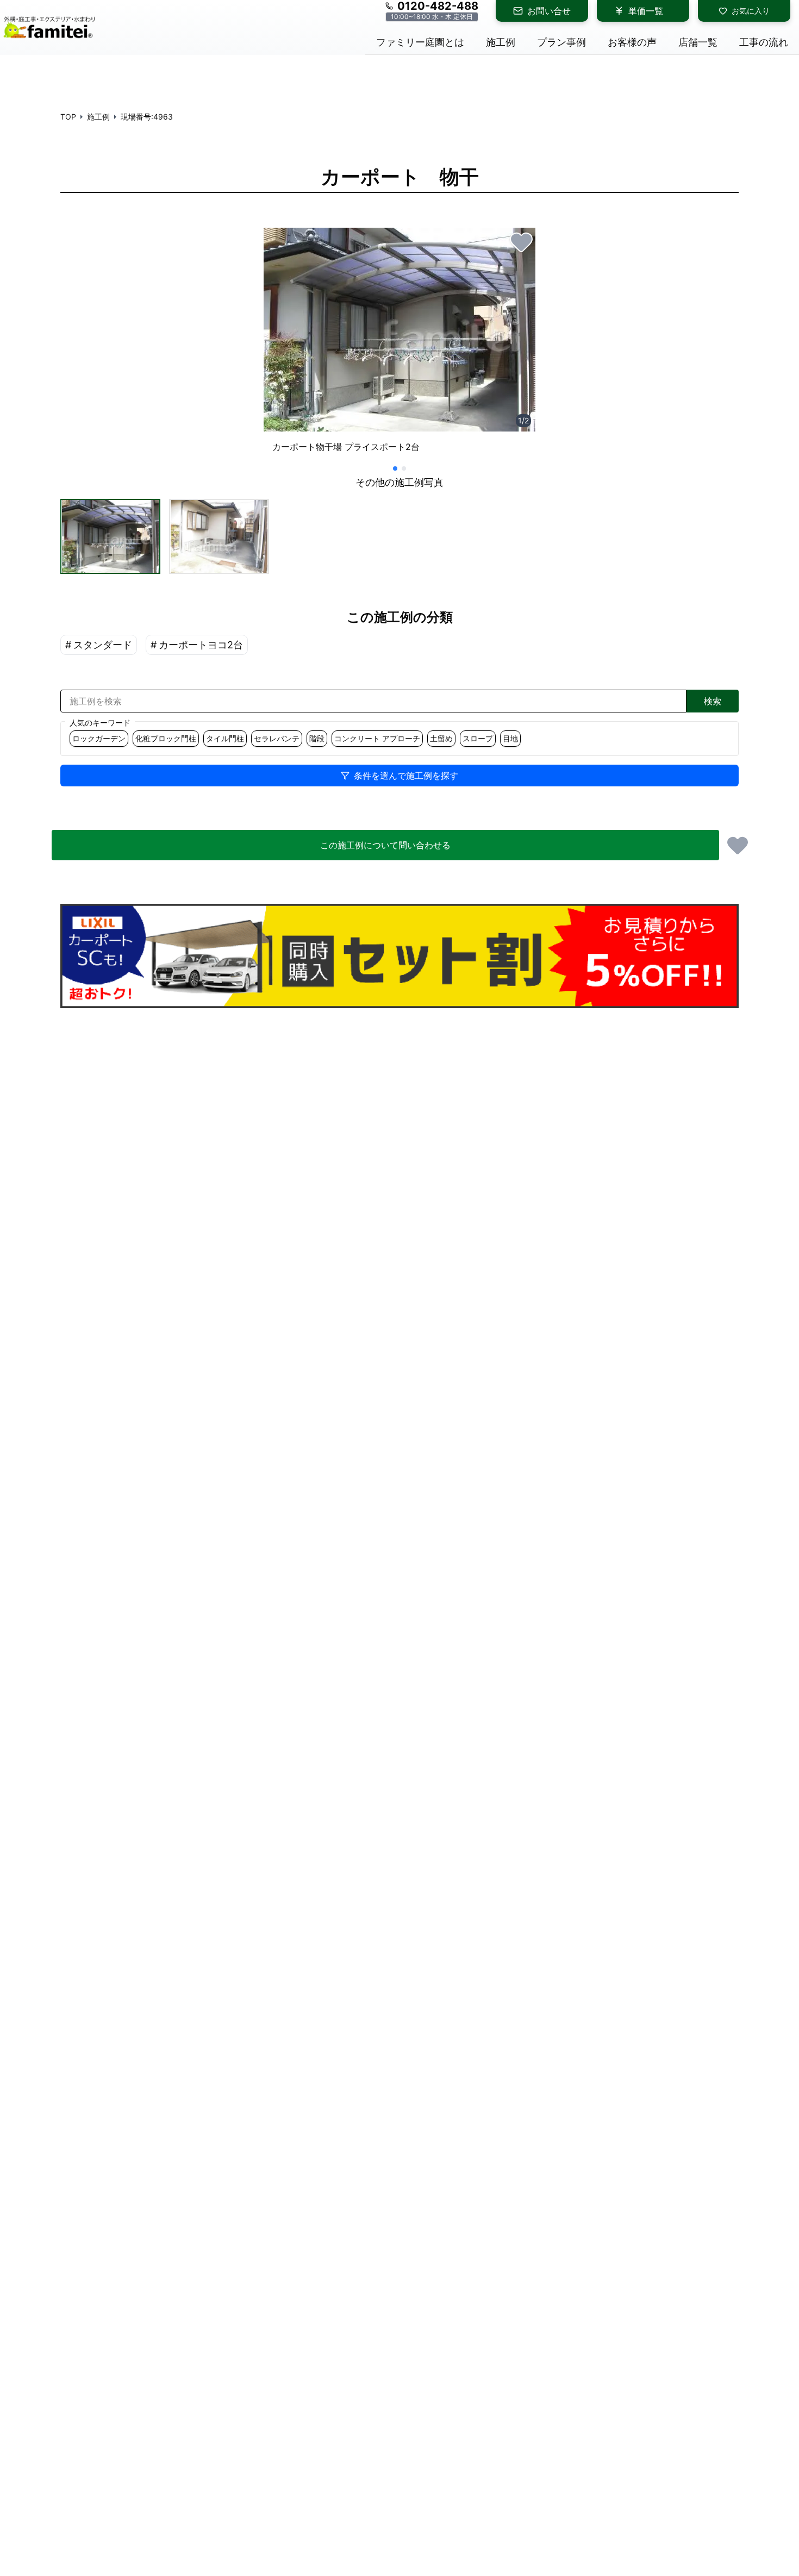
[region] (399, 345)
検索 (713, 701)
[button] (110, 536)
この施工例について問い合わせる (385, 845)
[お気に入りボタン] (521, 242)
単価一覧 (646, 11)
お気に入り (751, 11)
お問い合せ (549, 11)
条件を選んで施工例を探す (406, 776)
